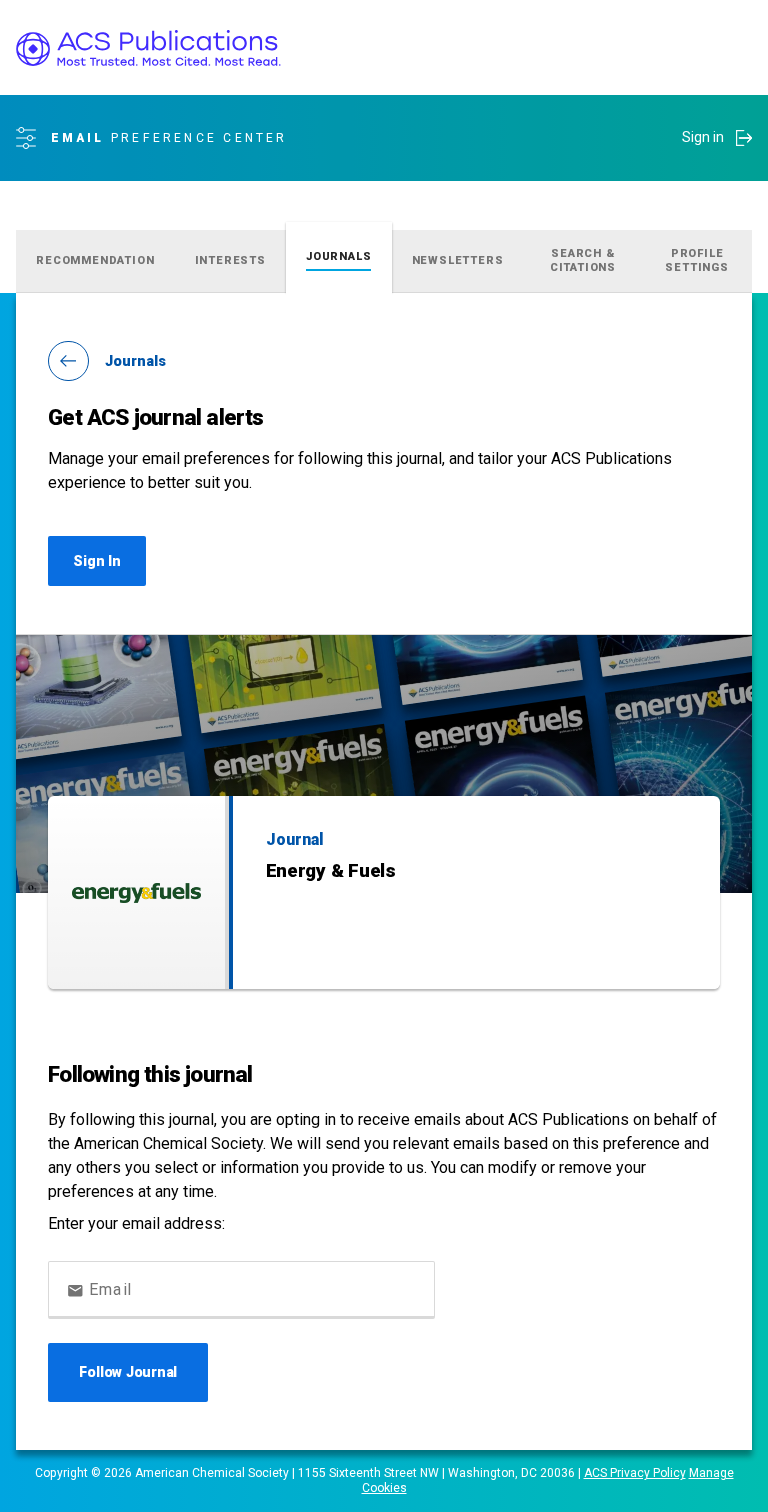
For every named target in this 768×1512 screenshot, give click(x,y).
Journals (338, 256)
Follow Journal (128, 1372)
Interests (230, 260)
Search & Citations (583, 260)
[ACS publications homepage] (148, 48)
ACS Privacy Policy (635, 1473)
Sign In (96, 561)
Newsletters (458, 260)
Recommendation (95, 260)
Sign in (703, 137)
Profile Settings (696, 260)
